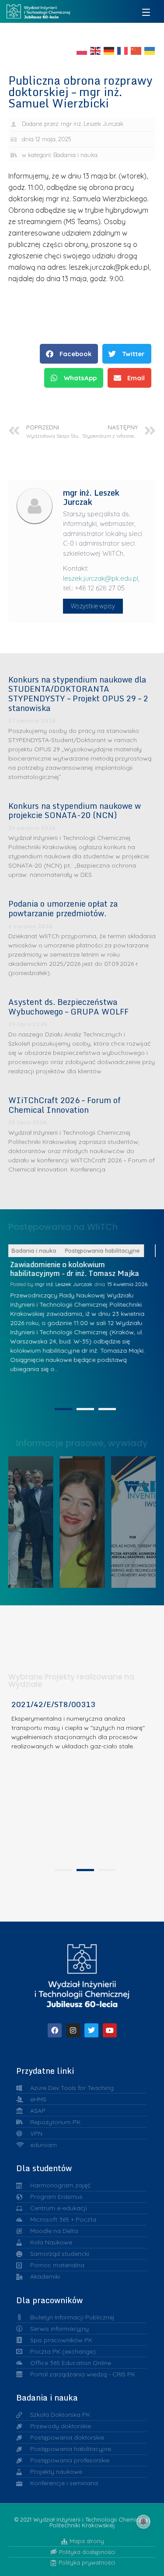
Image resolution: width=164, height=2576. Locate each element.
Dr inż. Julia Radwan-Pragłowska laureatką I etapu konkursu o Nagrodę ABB (86, 1520)
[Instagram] (73, 2030)
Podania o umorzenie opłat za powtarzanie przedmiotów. (63, 908)
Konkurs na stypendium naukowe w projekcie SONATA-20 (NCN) (75, 811)
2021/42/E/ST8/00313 (53, 1704)
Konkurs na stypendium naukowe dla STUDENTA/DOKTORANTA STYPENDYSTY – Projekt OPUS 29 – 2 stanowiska (78, 694)
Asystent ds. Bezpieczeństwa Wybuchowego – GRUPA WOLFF (68, 1007)
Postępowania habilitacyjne (113, 1250)
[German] (109, 50)
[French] (123, 50)
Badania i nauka (75, 155)
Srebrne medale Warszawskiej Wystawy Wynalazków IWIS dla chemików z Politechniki (138, 1520)
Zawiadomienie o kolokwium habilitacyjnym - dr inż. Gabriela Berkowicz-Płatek (75, 1273)
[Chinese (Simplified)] (136, 50)
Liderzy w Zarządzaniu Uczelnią (34, 1520)
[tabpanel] (82, 1782)
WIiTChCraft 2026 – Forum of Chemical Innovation (65, 1105)
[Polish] (82, 50)
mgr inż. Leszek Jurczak (74, 1293)
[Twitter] (91, 2030)
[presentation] (63, 1409)
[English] (96, 50)
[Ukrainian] (150, 50)
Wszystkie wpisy (93, 606)
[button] (69, 354)
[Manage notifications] (143, 2522)
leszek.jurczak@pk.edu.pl (101, 578)
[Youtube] (110, 2030)
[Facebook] (55, 2030)
